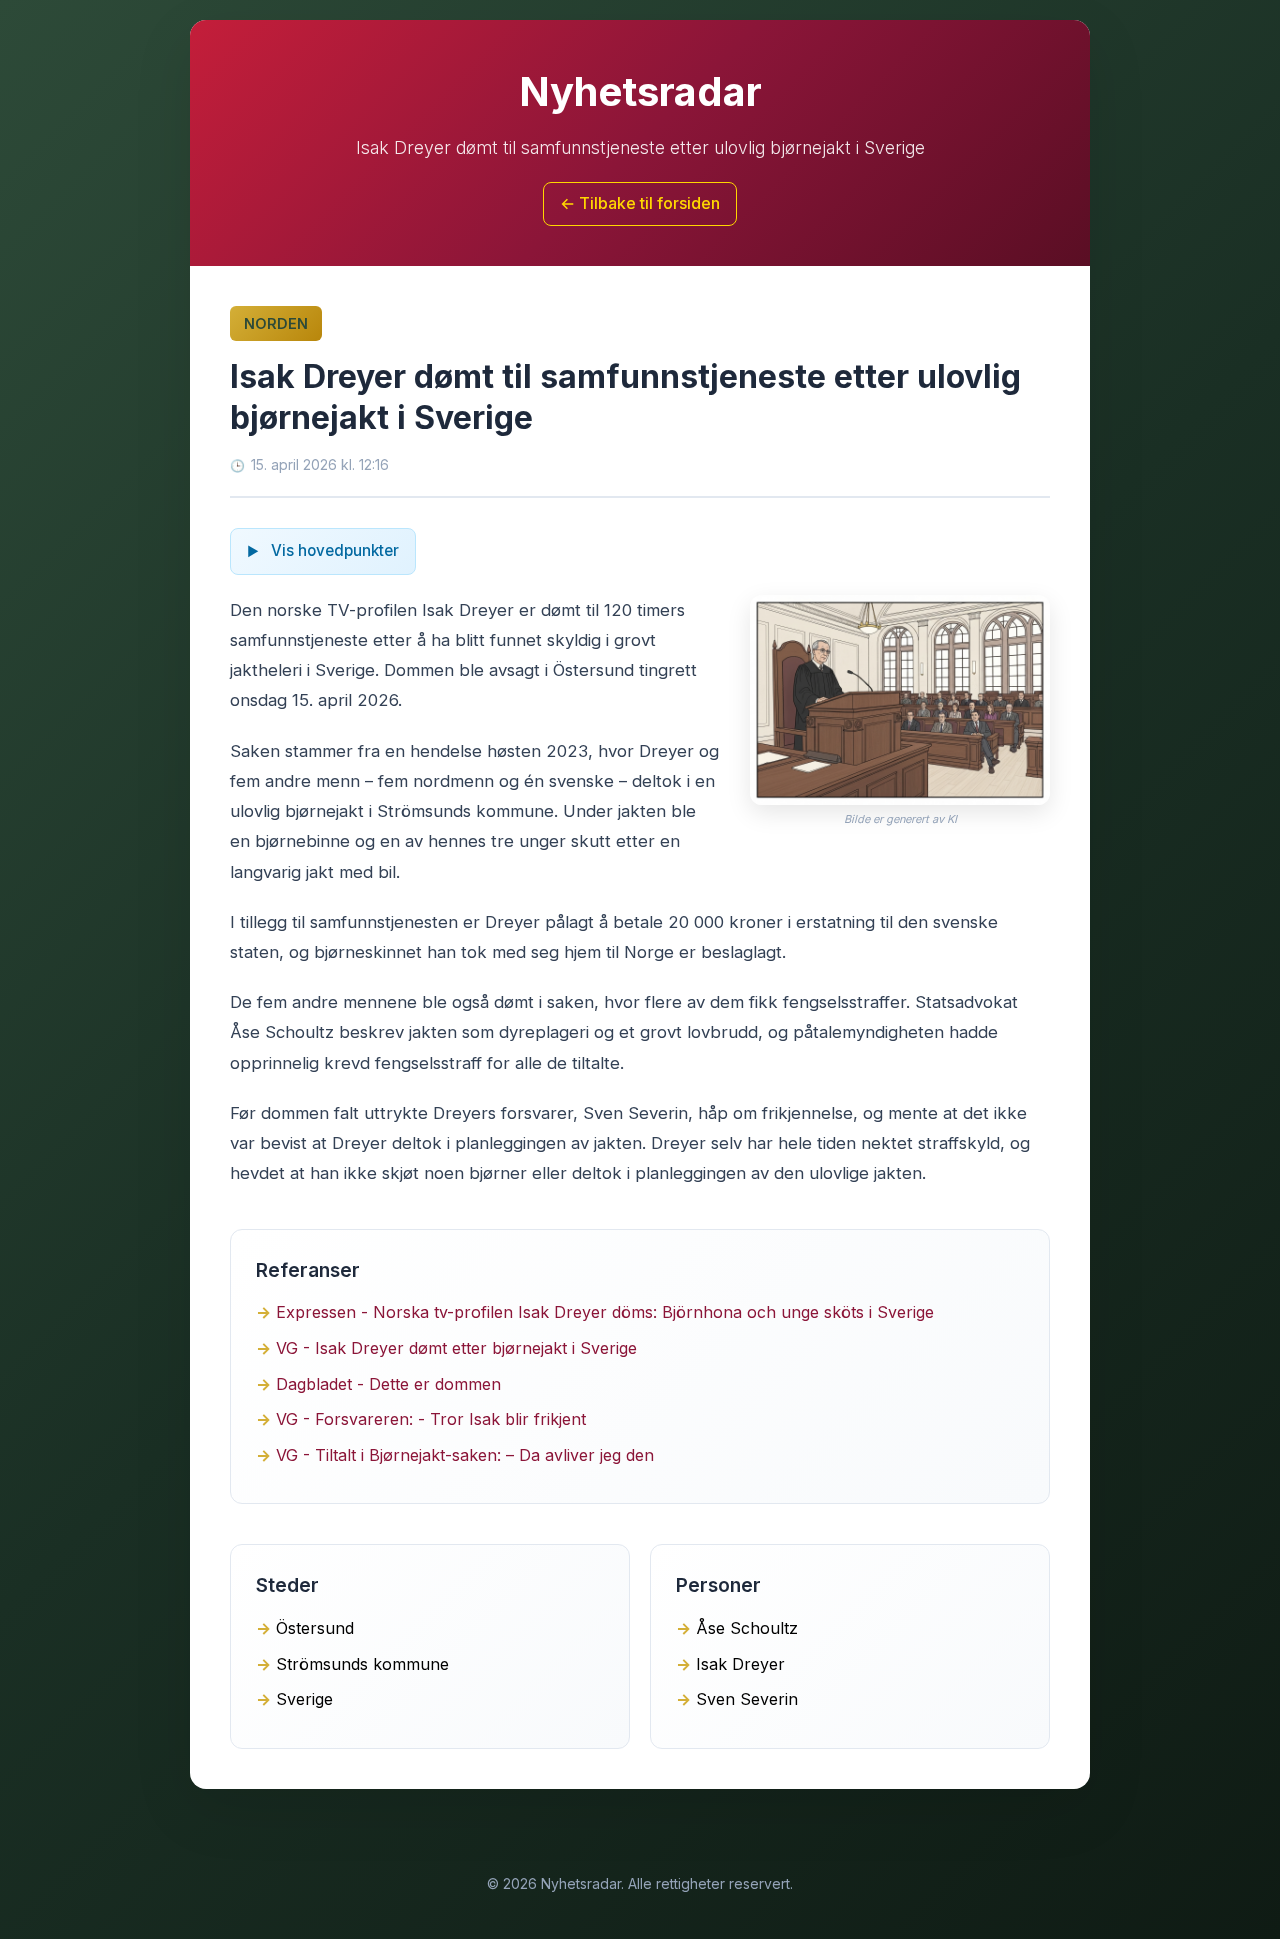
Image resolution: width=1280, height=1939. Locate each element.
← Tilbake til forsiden (640, 203)
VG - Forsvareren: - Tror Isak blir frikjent (431, 1419)
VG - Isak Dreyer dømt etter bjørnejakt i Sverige (456, 1348)
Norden (276, 323)
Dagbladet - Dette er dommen (388, 1384)
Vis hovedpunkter (333, 550)
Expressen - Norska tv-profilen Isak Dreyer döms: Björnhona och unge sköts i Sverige (605, 1312)
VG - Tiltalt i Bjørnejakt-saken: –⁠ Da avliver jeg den (465, 1455)
